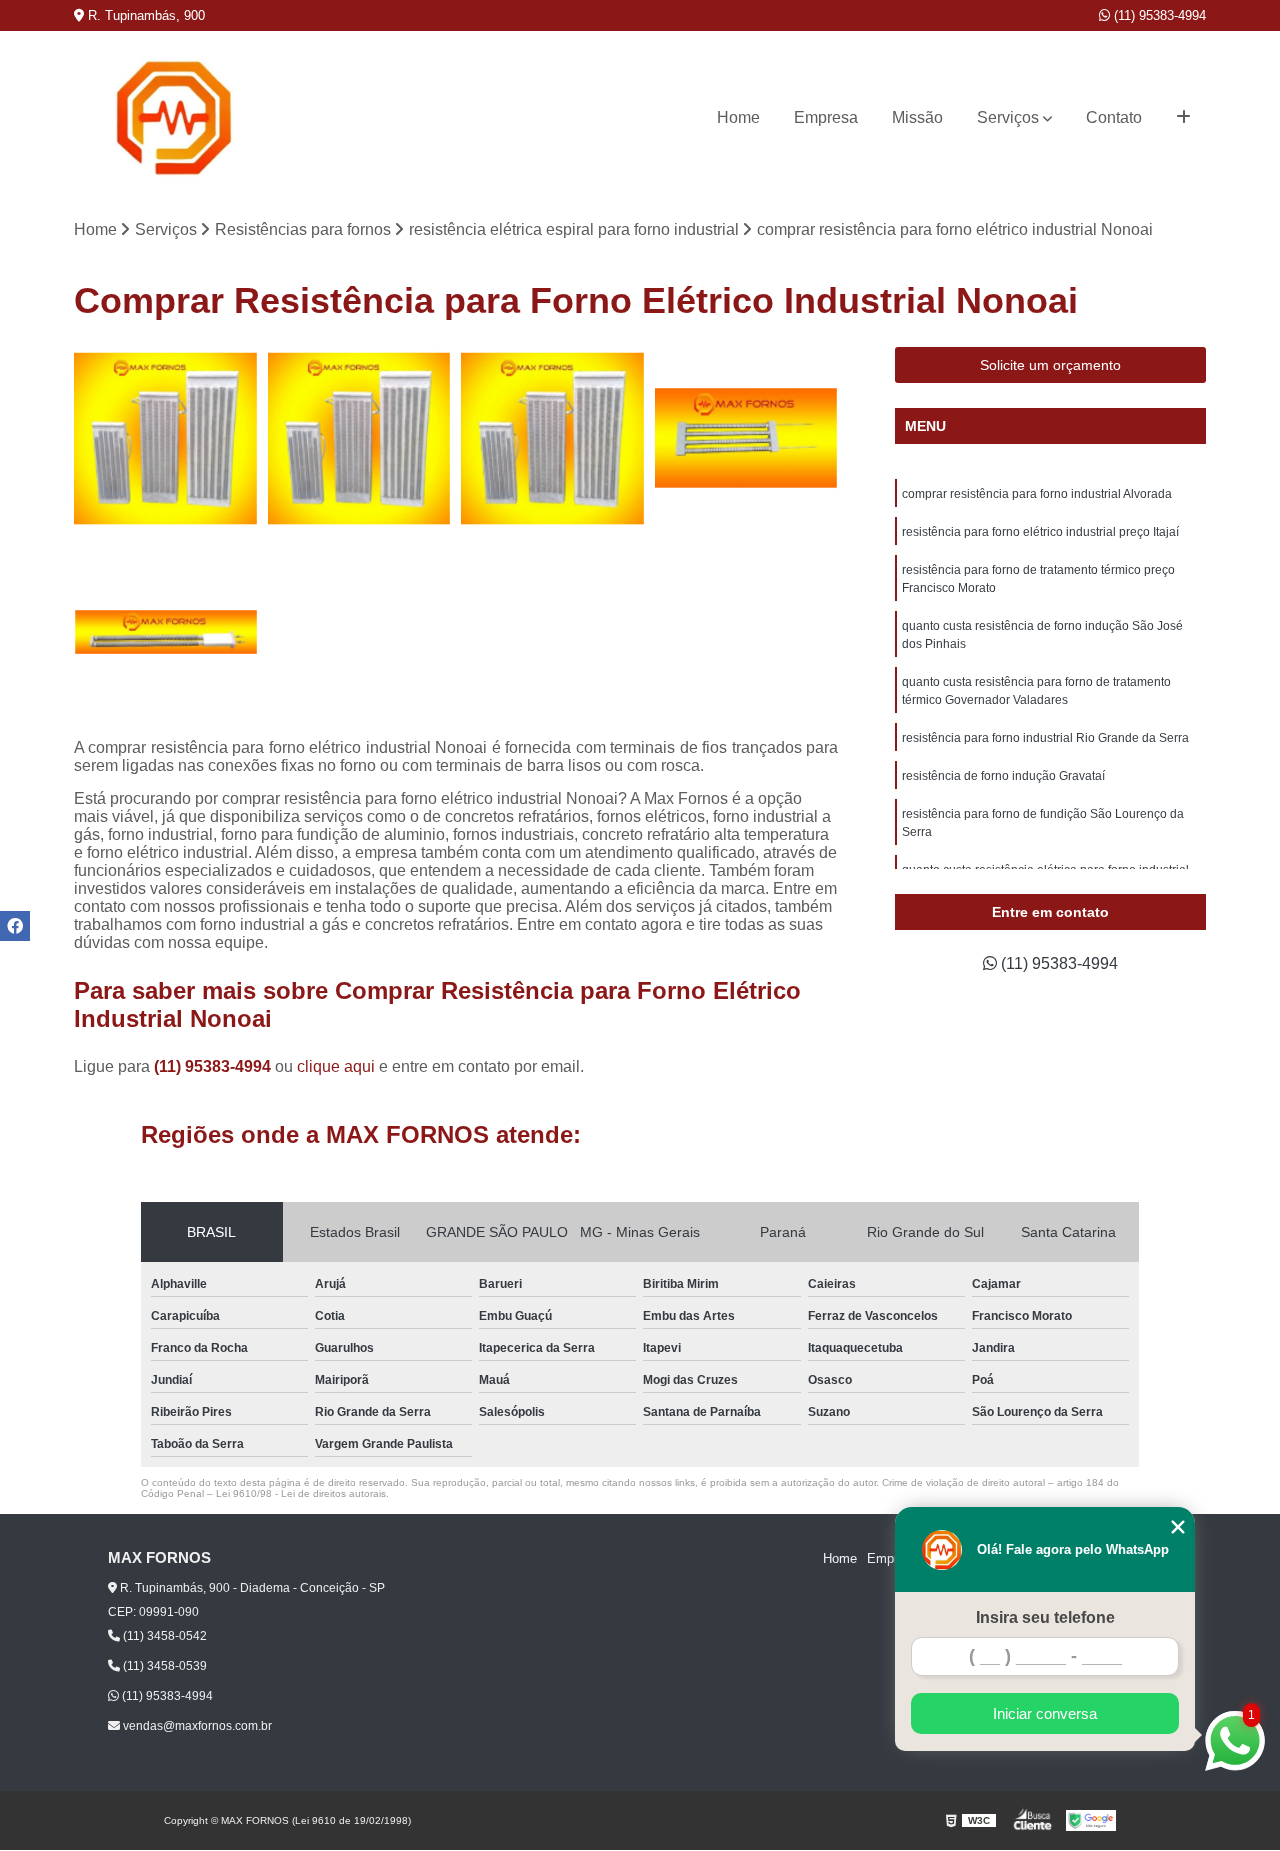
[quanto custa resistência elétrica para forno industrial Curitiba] (166, 439)
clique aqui (336, 1066)
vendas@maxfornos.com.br (196, 1726)
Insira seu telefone (1045, 1617)
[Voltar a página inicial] (174, 118)
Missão (917, 117)
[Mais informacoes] (1183, 118)
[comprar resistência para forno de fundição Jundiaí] (360, 439)
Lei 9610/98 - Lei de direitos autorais (301, 1493)
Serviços (1008, 117)
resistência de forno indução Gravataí (1003, 776)
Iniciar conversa (1045, 1713)
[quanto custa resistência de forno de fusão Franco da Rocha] (747, 439)
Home (738, 117)
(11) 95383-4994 (1158, 15)
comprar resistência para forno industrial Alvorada (1037, 494)
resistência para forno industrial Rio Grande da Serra (1045, 738)
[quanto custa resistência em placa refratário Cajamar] (166, 632)
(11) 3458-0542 (163, 1636)
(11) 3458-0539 (163, 1666)
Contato (1114, 117)
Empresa (826, 117)
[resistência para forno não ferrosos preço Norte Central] (553, 439)
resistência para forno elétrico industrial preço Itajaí (1040, 532)
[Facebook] (15, 926)
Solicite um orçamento (1050, 365)
